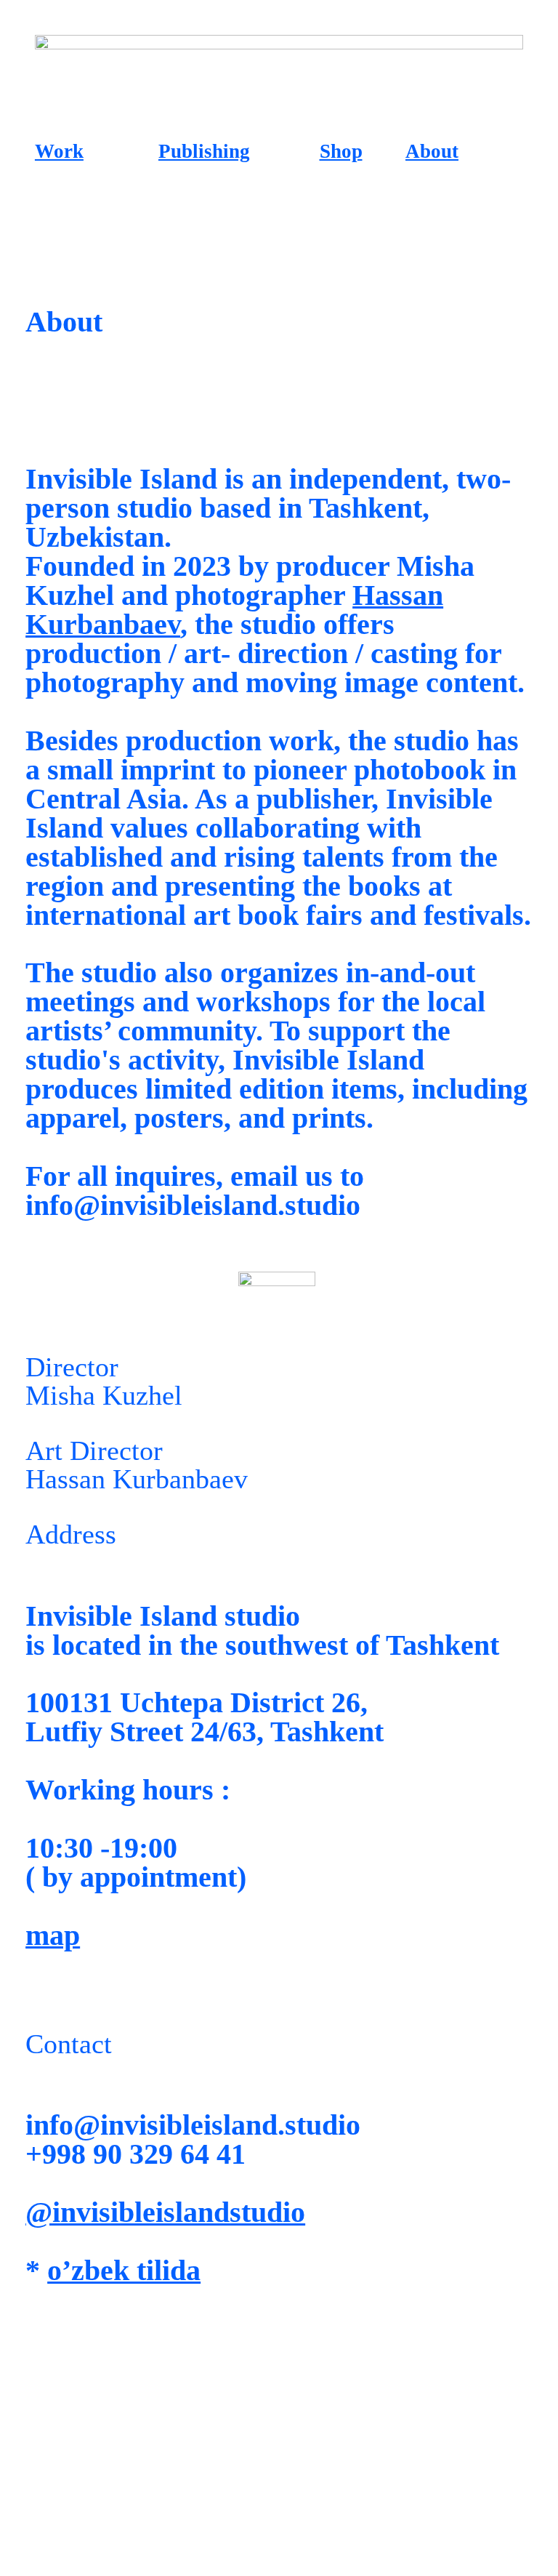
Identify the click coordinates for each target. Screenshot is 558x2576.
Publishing (204, 151)
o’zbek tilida (124, 2270)
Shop (341, 151)
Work (59, 151)
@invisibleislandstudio (165, 2212)
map (53, 1935)
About (432, 151)
